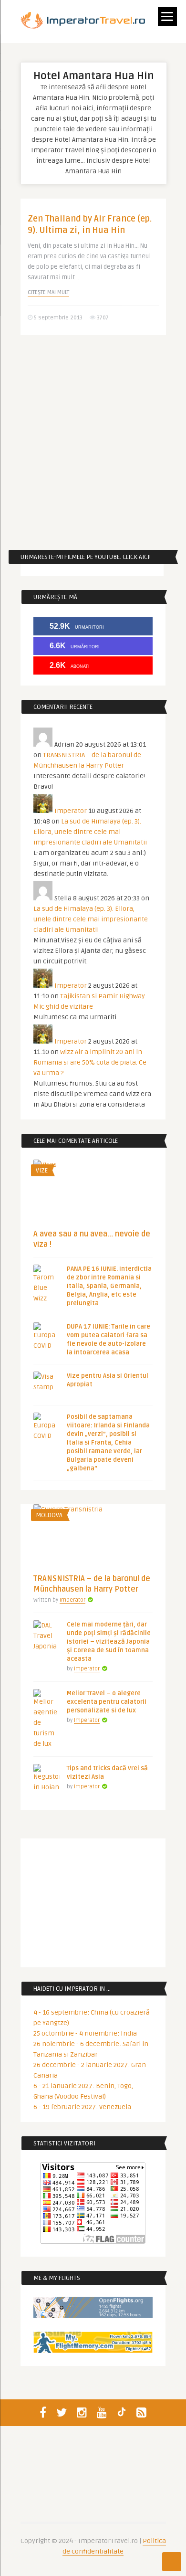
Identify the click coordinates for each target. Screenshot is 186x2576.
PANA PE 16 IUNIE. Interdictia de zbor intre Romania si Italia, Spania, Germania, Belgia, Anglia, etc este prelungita (109, 1286)
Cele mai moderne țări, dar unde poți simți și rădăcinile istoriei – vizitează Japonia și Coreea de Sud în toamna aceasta (109, 1642)
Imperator (71, 811)
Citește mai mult (48, 292)
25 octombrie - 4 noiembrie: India (85, 2033)
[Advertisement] (93, 443)
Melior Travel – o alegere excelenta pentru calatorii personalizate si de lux (107, 1702)
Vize (42, 1171)
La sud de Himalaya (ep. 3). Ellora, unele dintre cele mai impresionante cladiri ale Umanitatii (90, 832)
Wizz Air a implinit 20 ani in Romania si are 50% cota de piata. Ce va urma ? (90, 1062)
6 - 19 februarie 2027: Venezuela (82, 2107)
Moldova (49, 1515)
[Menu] (167, 17)
